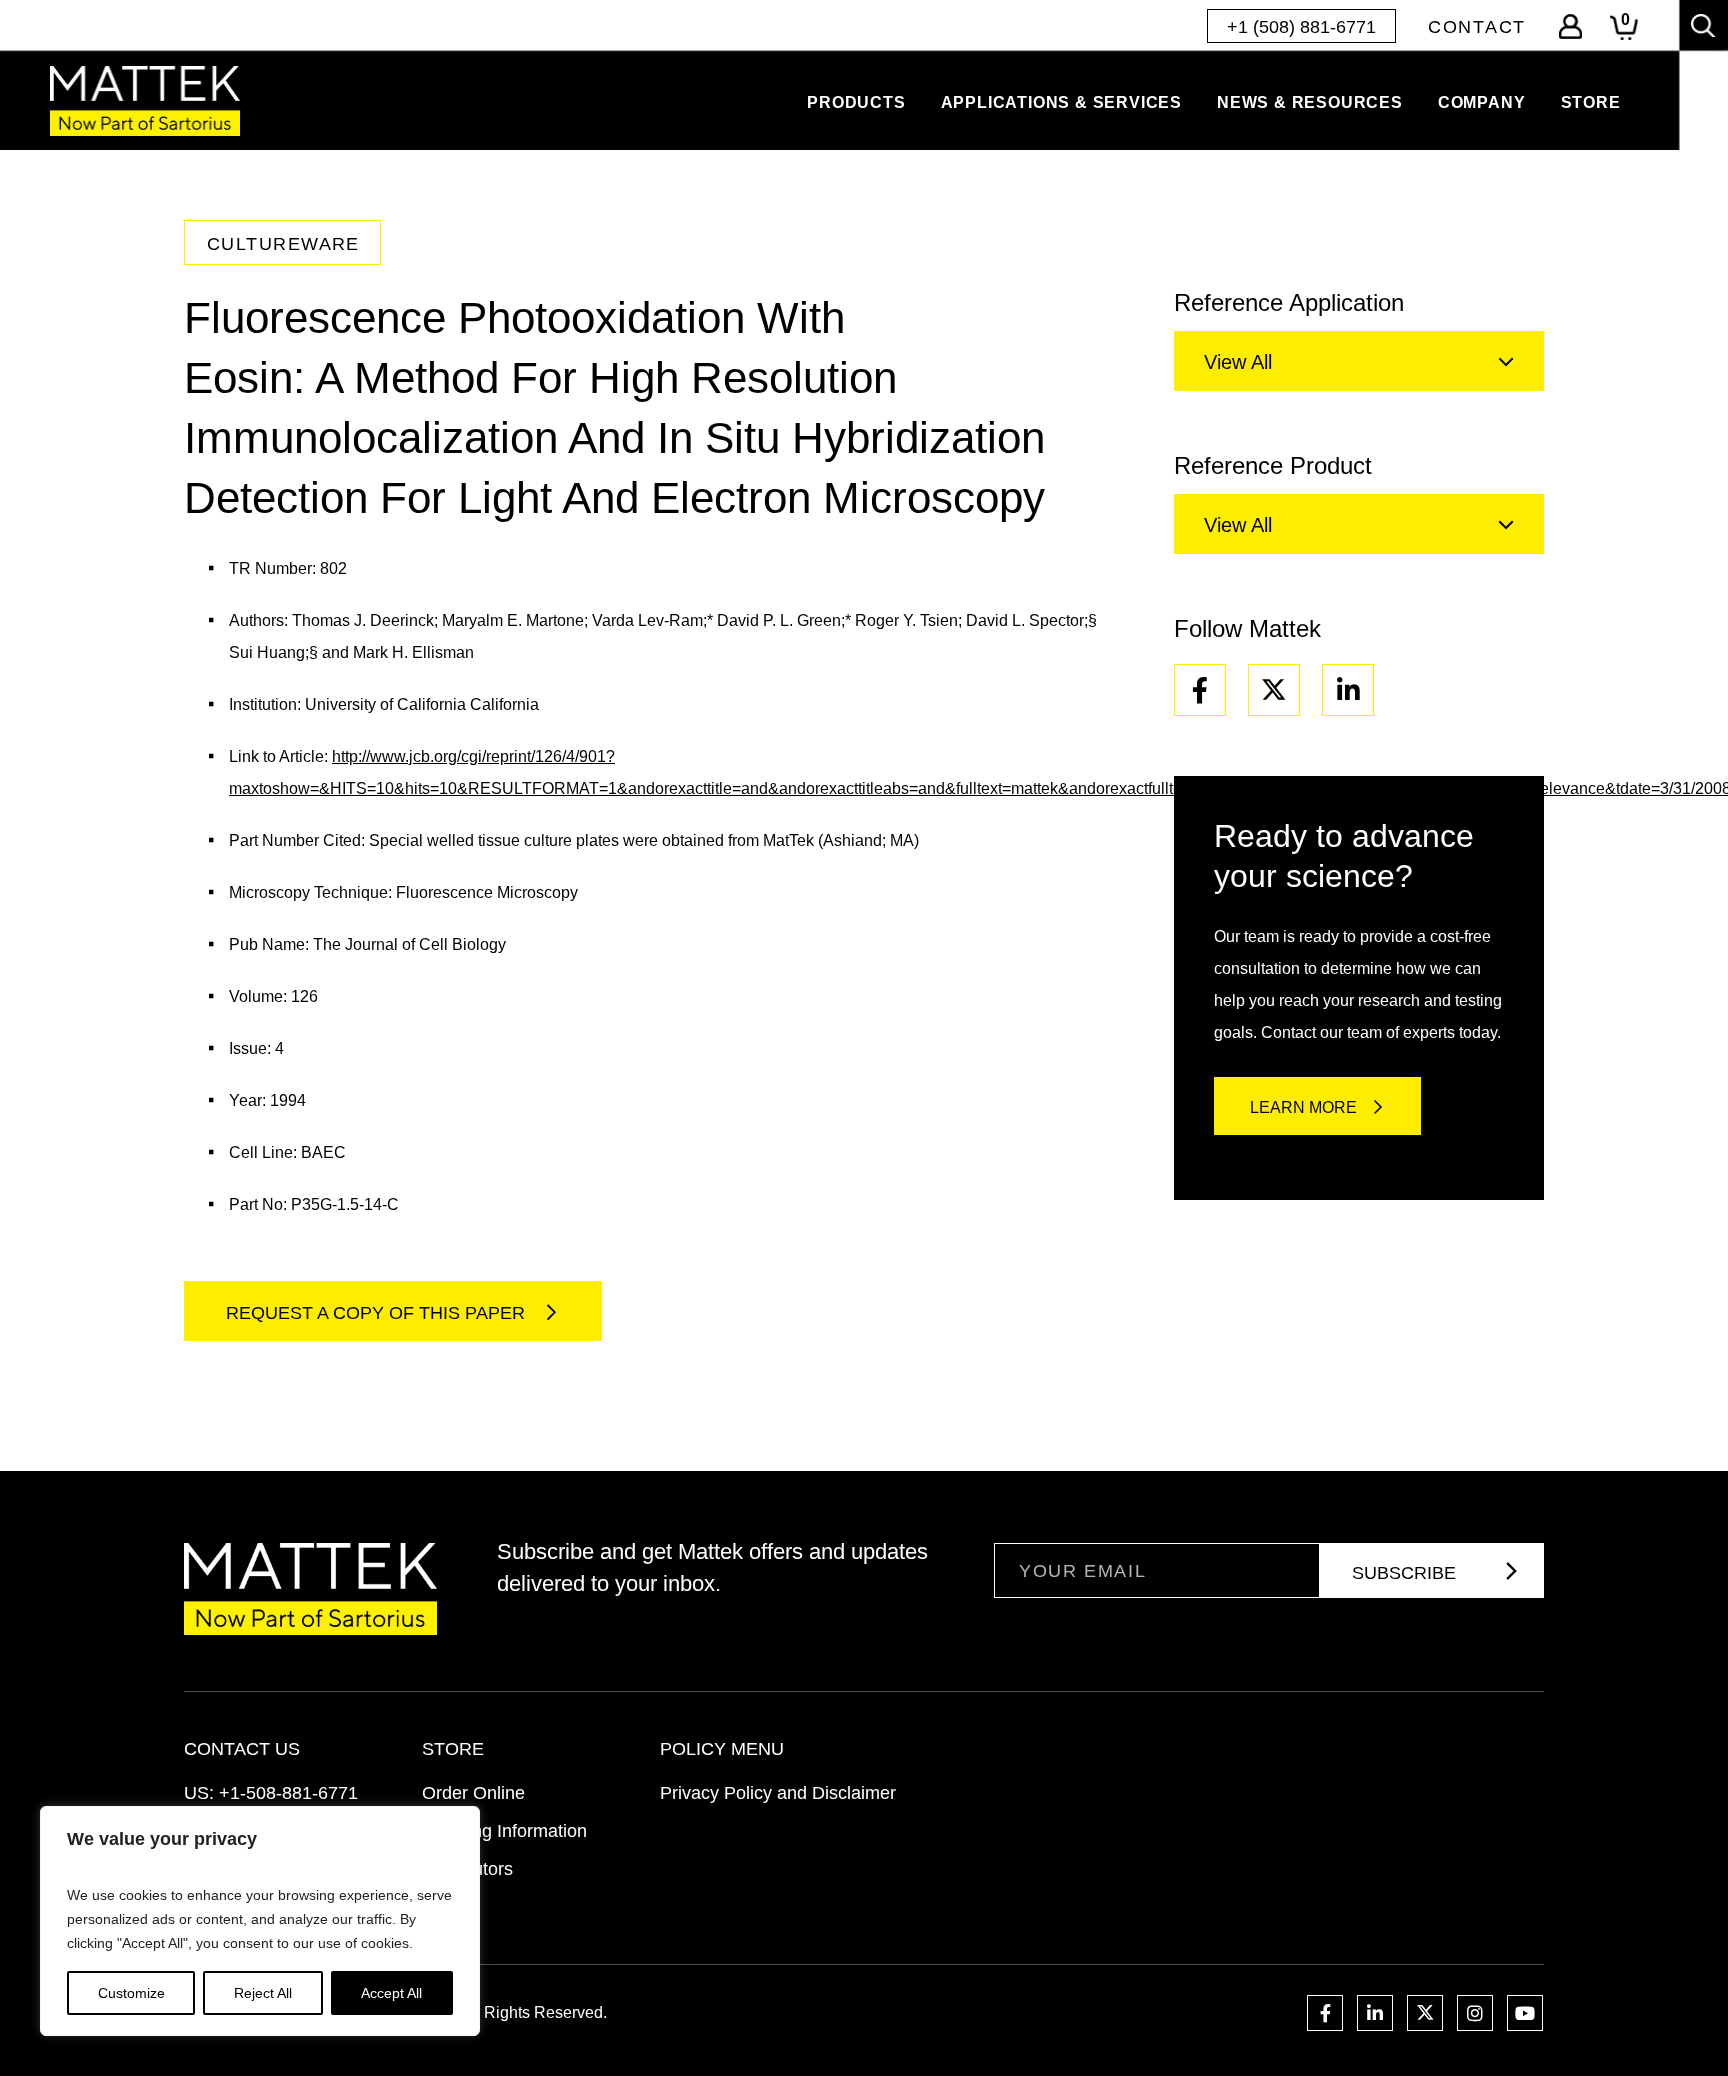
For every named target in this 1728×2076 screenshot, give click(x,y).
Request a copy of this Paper (378, 1313)
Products (856, 102)
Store (1591, 102)
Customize (131, 1993)
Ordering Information (504, 1831)
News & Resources (1310, 102)
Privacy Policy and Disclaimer (778, 1793)
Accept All (391, 1993)
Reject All (263, 1993)
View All (1238, 362)
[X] (1274, 690)
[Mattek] (145, 100)
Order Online (473, 1793)
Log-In (1570, 26)
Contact (1477, 27)
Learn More (1303, 1107)
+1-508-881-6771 (288, 1793)
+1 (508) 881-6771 (1301, 27)
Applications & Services (1061, 102)
